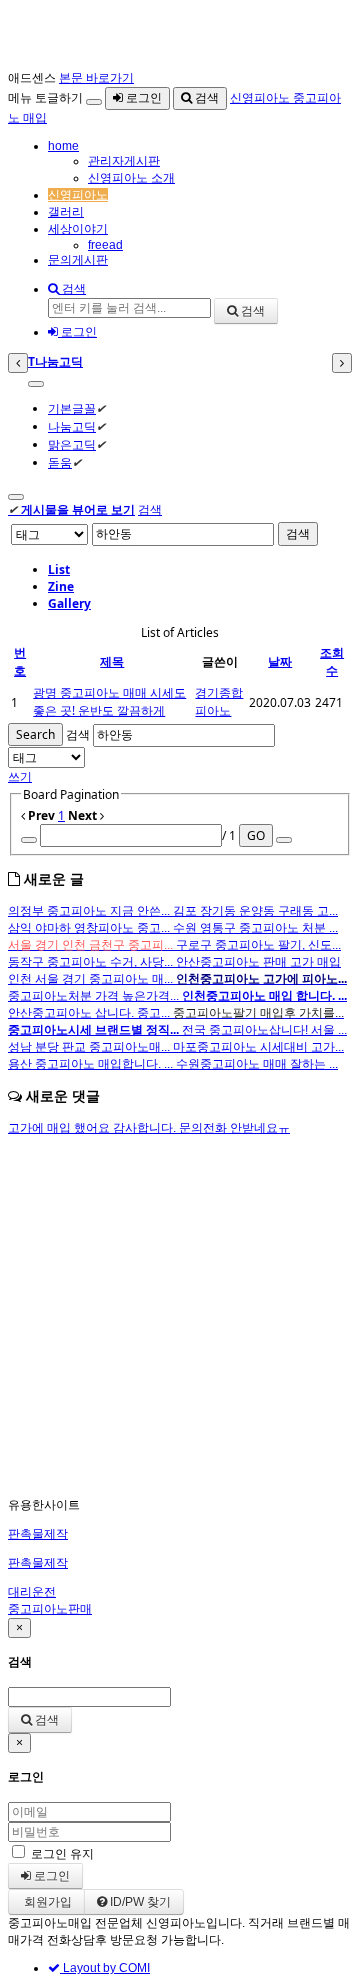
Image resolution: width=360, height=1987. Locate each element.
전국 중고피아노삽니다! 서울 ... (264, 1030)
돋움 (60, 462)
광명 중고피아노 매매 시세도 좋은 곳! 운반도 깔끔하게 (109, 701)
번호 (20, 661)
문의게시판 (78, 260)
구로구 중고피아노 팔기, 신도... (258, 945)
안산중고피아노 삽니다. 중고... (90, 1013)
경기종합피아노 (219, 701)
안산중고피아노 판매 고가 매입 (258, 962)
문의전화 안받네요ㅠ (234, 1128)
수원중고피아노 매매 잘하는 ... (257, 1064)
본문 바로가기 (96, 78)
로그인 (142, 98)
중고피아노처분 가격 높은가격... (95, 996)
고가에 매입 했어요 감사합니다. (93, 1128)
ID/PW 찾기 (139, 1902)
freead (105, 245)
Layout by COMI (105, 1968)
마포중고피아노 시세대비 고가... (258, 1047)
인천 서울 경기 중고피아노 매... (92, 979)
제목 (112, 661)
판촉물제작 (38, 1534)
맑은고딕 (72, 444)
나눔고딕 (72, 426)
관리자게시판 (124, 161)
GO (256, 835)
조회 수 (332, 661)
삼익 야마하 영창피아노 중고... (90, 928)
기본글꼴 (72, 408)
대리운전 (32, 1592)
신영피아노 (78, 195)
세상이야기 (78, 229)
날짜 (280, 661)
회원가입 (46, 1902)
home (63, 146)
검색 (205, 98)
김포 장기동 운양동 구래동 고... (255, 911)
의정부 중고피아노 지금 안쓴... (90, 911)
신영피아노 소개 (131, 178)
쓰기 (20, 776)
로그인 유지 (62, 1854)
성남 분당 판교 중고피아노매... (90, 1047)
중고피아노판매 (50, 1609)
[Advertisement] (180, 1317)
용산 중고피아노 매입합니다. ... (92, 1064)
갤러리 (66, 212)
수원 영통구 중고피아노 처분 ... (255, 928)
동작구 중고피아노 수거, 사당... (92, 962)
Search (35, 734)
